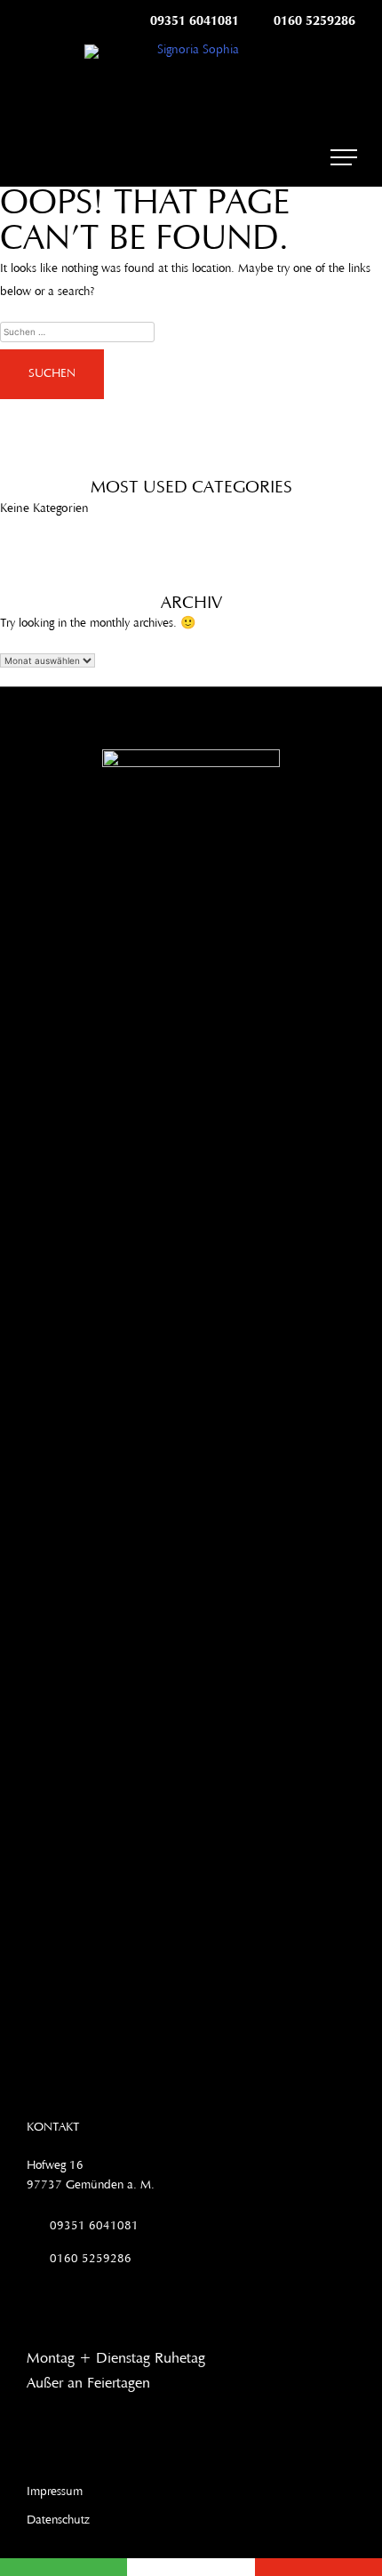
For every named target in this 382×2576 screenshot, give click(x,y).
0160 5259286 (314, 22)
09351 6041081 (195, 22)
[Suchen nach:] (191, 332)
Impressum (55, 2492)
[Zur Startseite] (191, 52)
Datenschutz (58, 2521)
